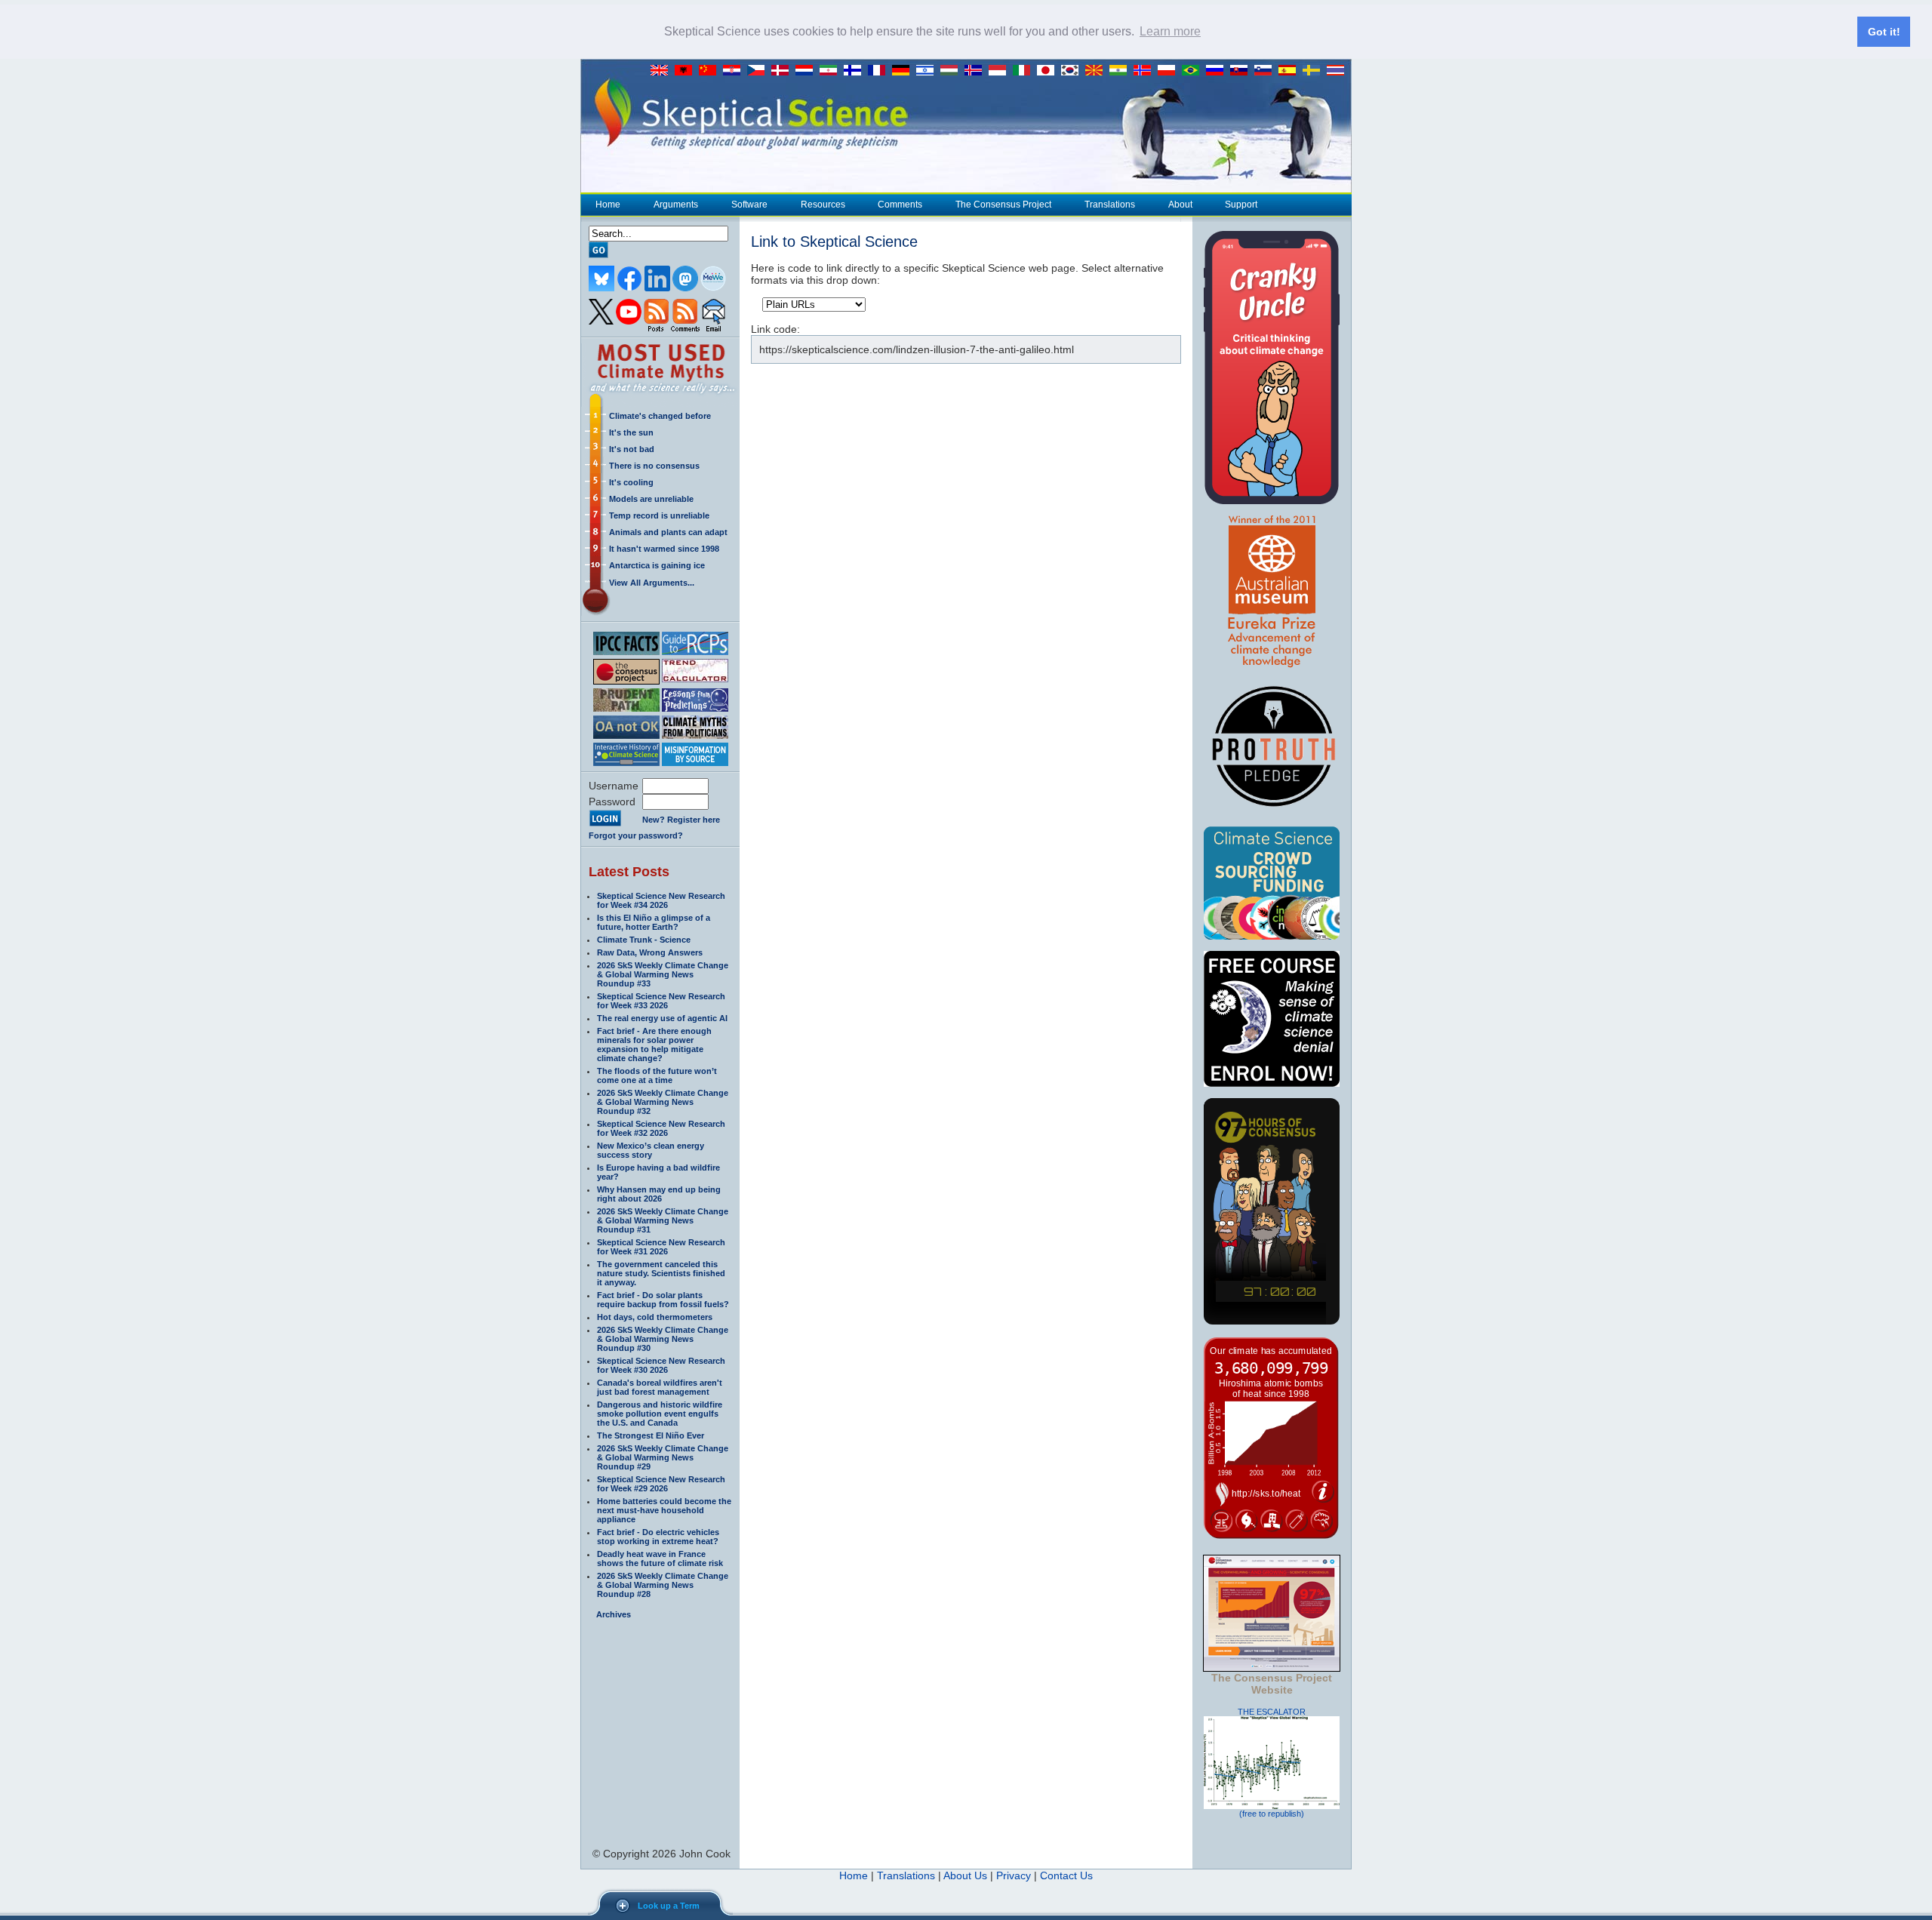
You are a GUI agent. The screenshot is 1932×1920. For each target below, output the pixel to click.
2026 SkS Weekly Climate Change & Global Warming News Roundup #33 (663, 974)
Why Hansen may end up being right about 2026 (659, 1194)
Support (1241, 205)
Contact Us (1066, 1875)
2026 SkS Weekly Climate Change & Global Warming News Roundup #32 (663, 1102)
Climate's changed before (660, 416)
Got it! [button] (1884, 32)
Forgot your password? (636, 835)
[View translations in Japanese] (1049, 71)
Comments (900, 205)
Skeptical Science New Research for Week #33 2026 (661, 1001)
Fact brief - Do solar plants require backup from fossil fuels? (663, 1300)
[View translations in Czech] (759, 71)
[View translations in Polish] (1170, 71)
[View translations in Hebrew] (928, 71)
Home (608, 205)
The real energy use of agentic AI (662, 1018)
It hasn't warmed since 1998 (664, 549)
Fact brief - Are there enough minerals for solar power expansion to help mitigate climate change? (654, 1045)
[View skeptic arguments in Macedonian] (1097, 71)
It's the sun (631, 432)
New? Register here (681, 820)
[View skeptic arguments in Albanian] (687, 71)
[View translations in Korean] (1073, 71)
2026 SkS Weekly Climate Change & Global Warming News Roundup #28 (663, 1585)
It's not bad (632, 449)
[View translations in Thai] (1337, 71)
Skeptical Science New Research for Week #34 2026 (661, 900)
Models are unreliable (651, 499)
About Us (965, 1875)
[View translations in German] (904, 71)
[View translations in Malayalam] (1121, 71)
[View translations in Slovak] (1242, 71)
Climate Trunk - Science (644, 940)
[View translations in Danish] (783, 71)
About (1180, 205)
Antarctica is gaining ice (657, 565)
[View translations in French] (880, 71)
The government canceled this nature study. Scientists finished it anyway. (661, 1273)
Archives (614, 1614)
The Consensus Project (1003, 205)
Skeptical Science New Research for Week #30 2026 (661, 1365)
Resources (823, 205)
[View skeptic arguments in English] (663, 71)
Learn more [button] (1170, 31)
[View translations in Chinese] (711, 71)
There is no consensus (654, 466)
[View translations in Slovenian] (1266, 71)
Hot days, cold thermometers (655, 1317)
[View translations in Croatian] (735, 71)
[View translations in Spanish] (1291, 71)
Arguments (676, 205)
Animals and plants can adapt (668, 532)
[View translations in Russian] (1218, 71)
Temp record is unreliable (659, 515)
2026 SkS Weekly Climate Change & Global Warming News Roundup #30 (663, 1339)
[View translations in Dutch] (808, 71)
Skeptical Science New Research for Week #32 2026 (661, 1128)
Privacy (1014, 1875)
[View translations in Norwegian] (1146, 71)
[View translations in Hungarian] (952, 71)
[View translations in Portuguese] (1194, 71)
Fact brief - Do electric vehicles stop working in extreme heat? (658, 1537)
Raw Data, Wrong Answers (650, 952)
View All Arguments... (652, 583)
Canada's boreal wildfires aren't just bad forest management (660, 1387)
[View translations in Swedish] (1315, 71)
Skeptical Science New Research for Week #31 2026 (661, 1247)
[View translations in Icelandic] (977, 71)
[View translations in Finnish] (856, 71)
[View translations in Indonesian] (1001, 71)
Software (749, 205)
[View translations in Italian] (1025, 71)
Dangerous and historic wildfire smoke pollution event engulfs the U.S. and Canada (660, 1414)
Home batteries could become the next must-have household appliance (664, 1510)
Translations (1110, 205)
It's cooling (631, 482)
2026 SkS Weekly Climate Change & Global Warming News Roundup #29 (663, 1457)
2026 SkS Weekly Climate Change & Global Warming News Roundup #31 (663, 1220)
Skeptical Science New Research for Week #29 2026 (661, 1484)
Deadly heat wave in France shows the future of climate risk (660, 1558)
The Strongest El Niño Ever (651, 1435)
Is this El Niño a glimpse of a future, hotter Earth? (654, 922)
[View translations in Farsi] (832, 71)
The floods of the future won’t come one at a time (657, 1075)
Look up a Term (669, 1906)
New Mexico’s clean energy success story (651, 1150)
